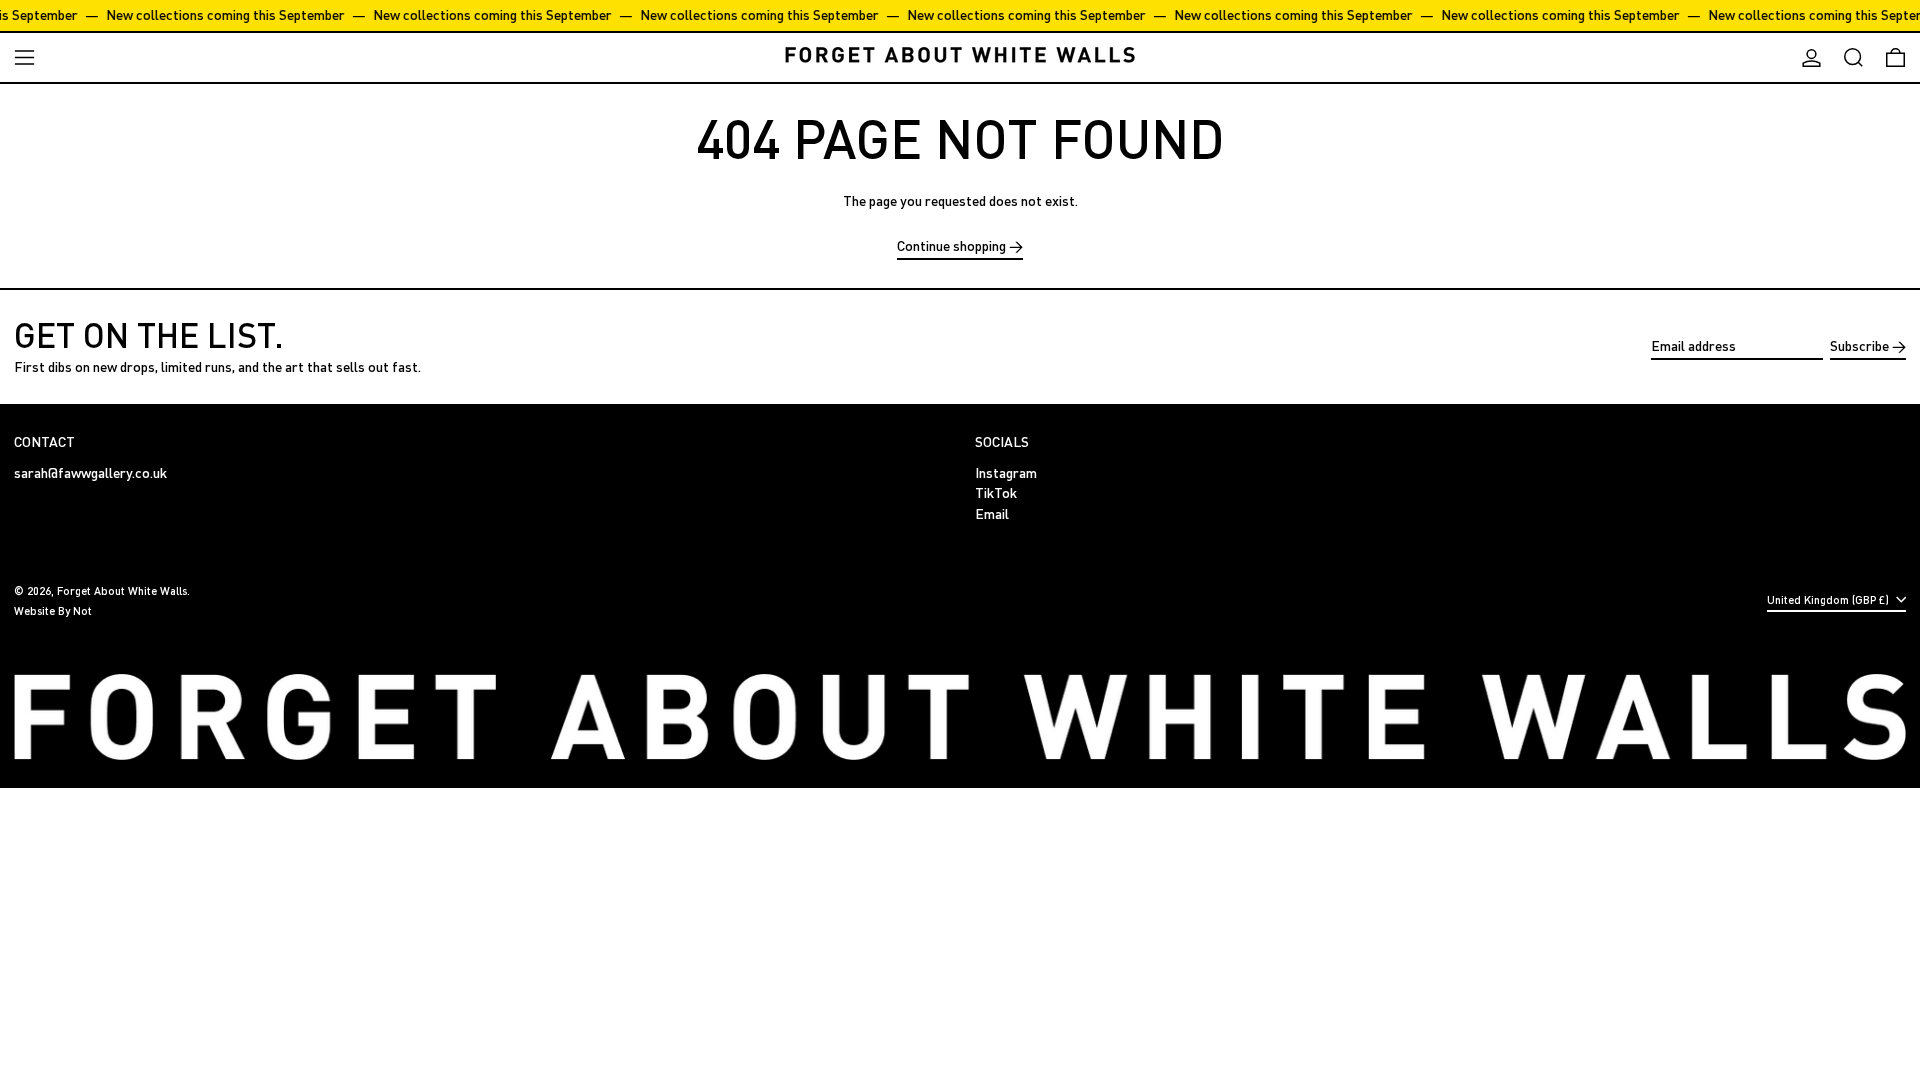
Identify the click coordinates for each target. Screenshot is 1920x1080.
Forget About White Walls (122, 590)
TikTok (996, 493)
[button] (1853, 57)
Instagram (1006, 473)
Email (992, 514)
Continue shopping (951, 246)
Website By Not (53, 610)
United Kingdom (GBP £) (1829, 599)
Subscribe (1859, 345)
